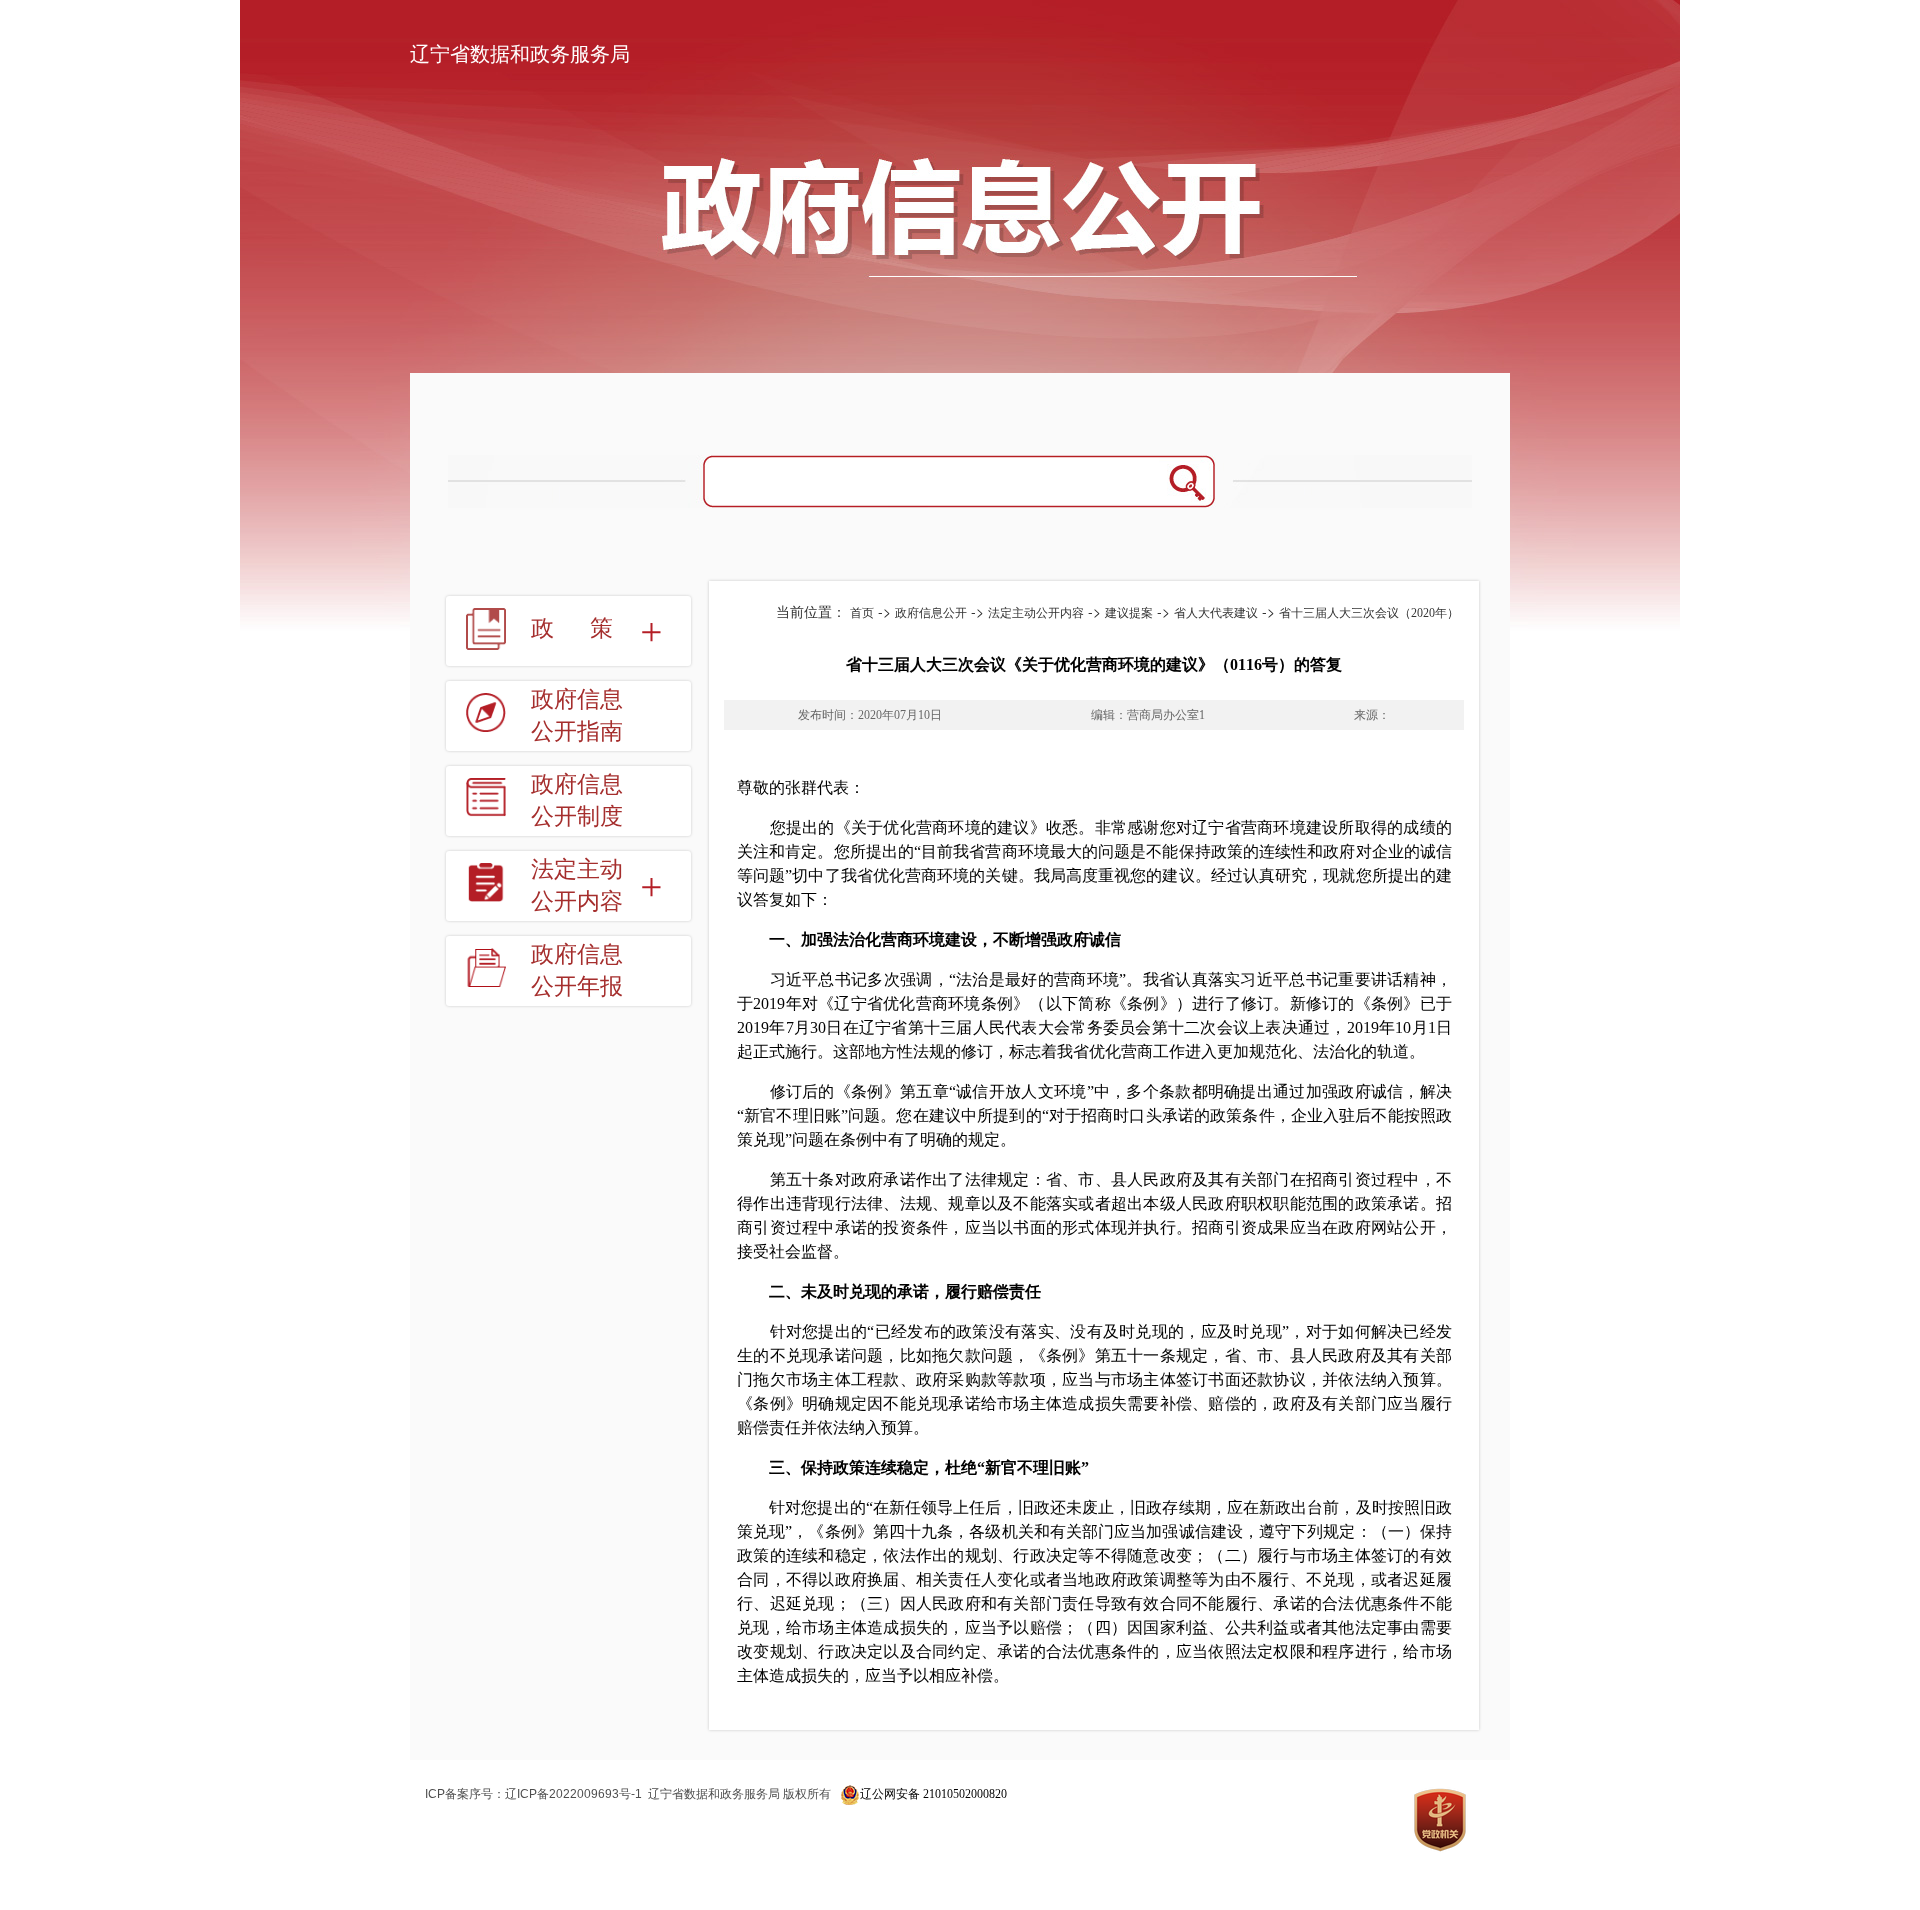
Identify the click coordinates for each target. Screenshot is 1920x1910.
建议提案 (1129, 613)
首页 (862, 613)
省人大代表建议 (1216, 613)
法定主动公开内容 (1036, 613)
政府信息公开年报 (577, 970)
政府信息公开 (931, 613)
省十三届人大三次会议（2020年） (1369, 613)
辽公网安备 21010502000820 (933, 1794)
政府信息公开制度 (577, 800)
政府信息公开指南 (577, 715)
